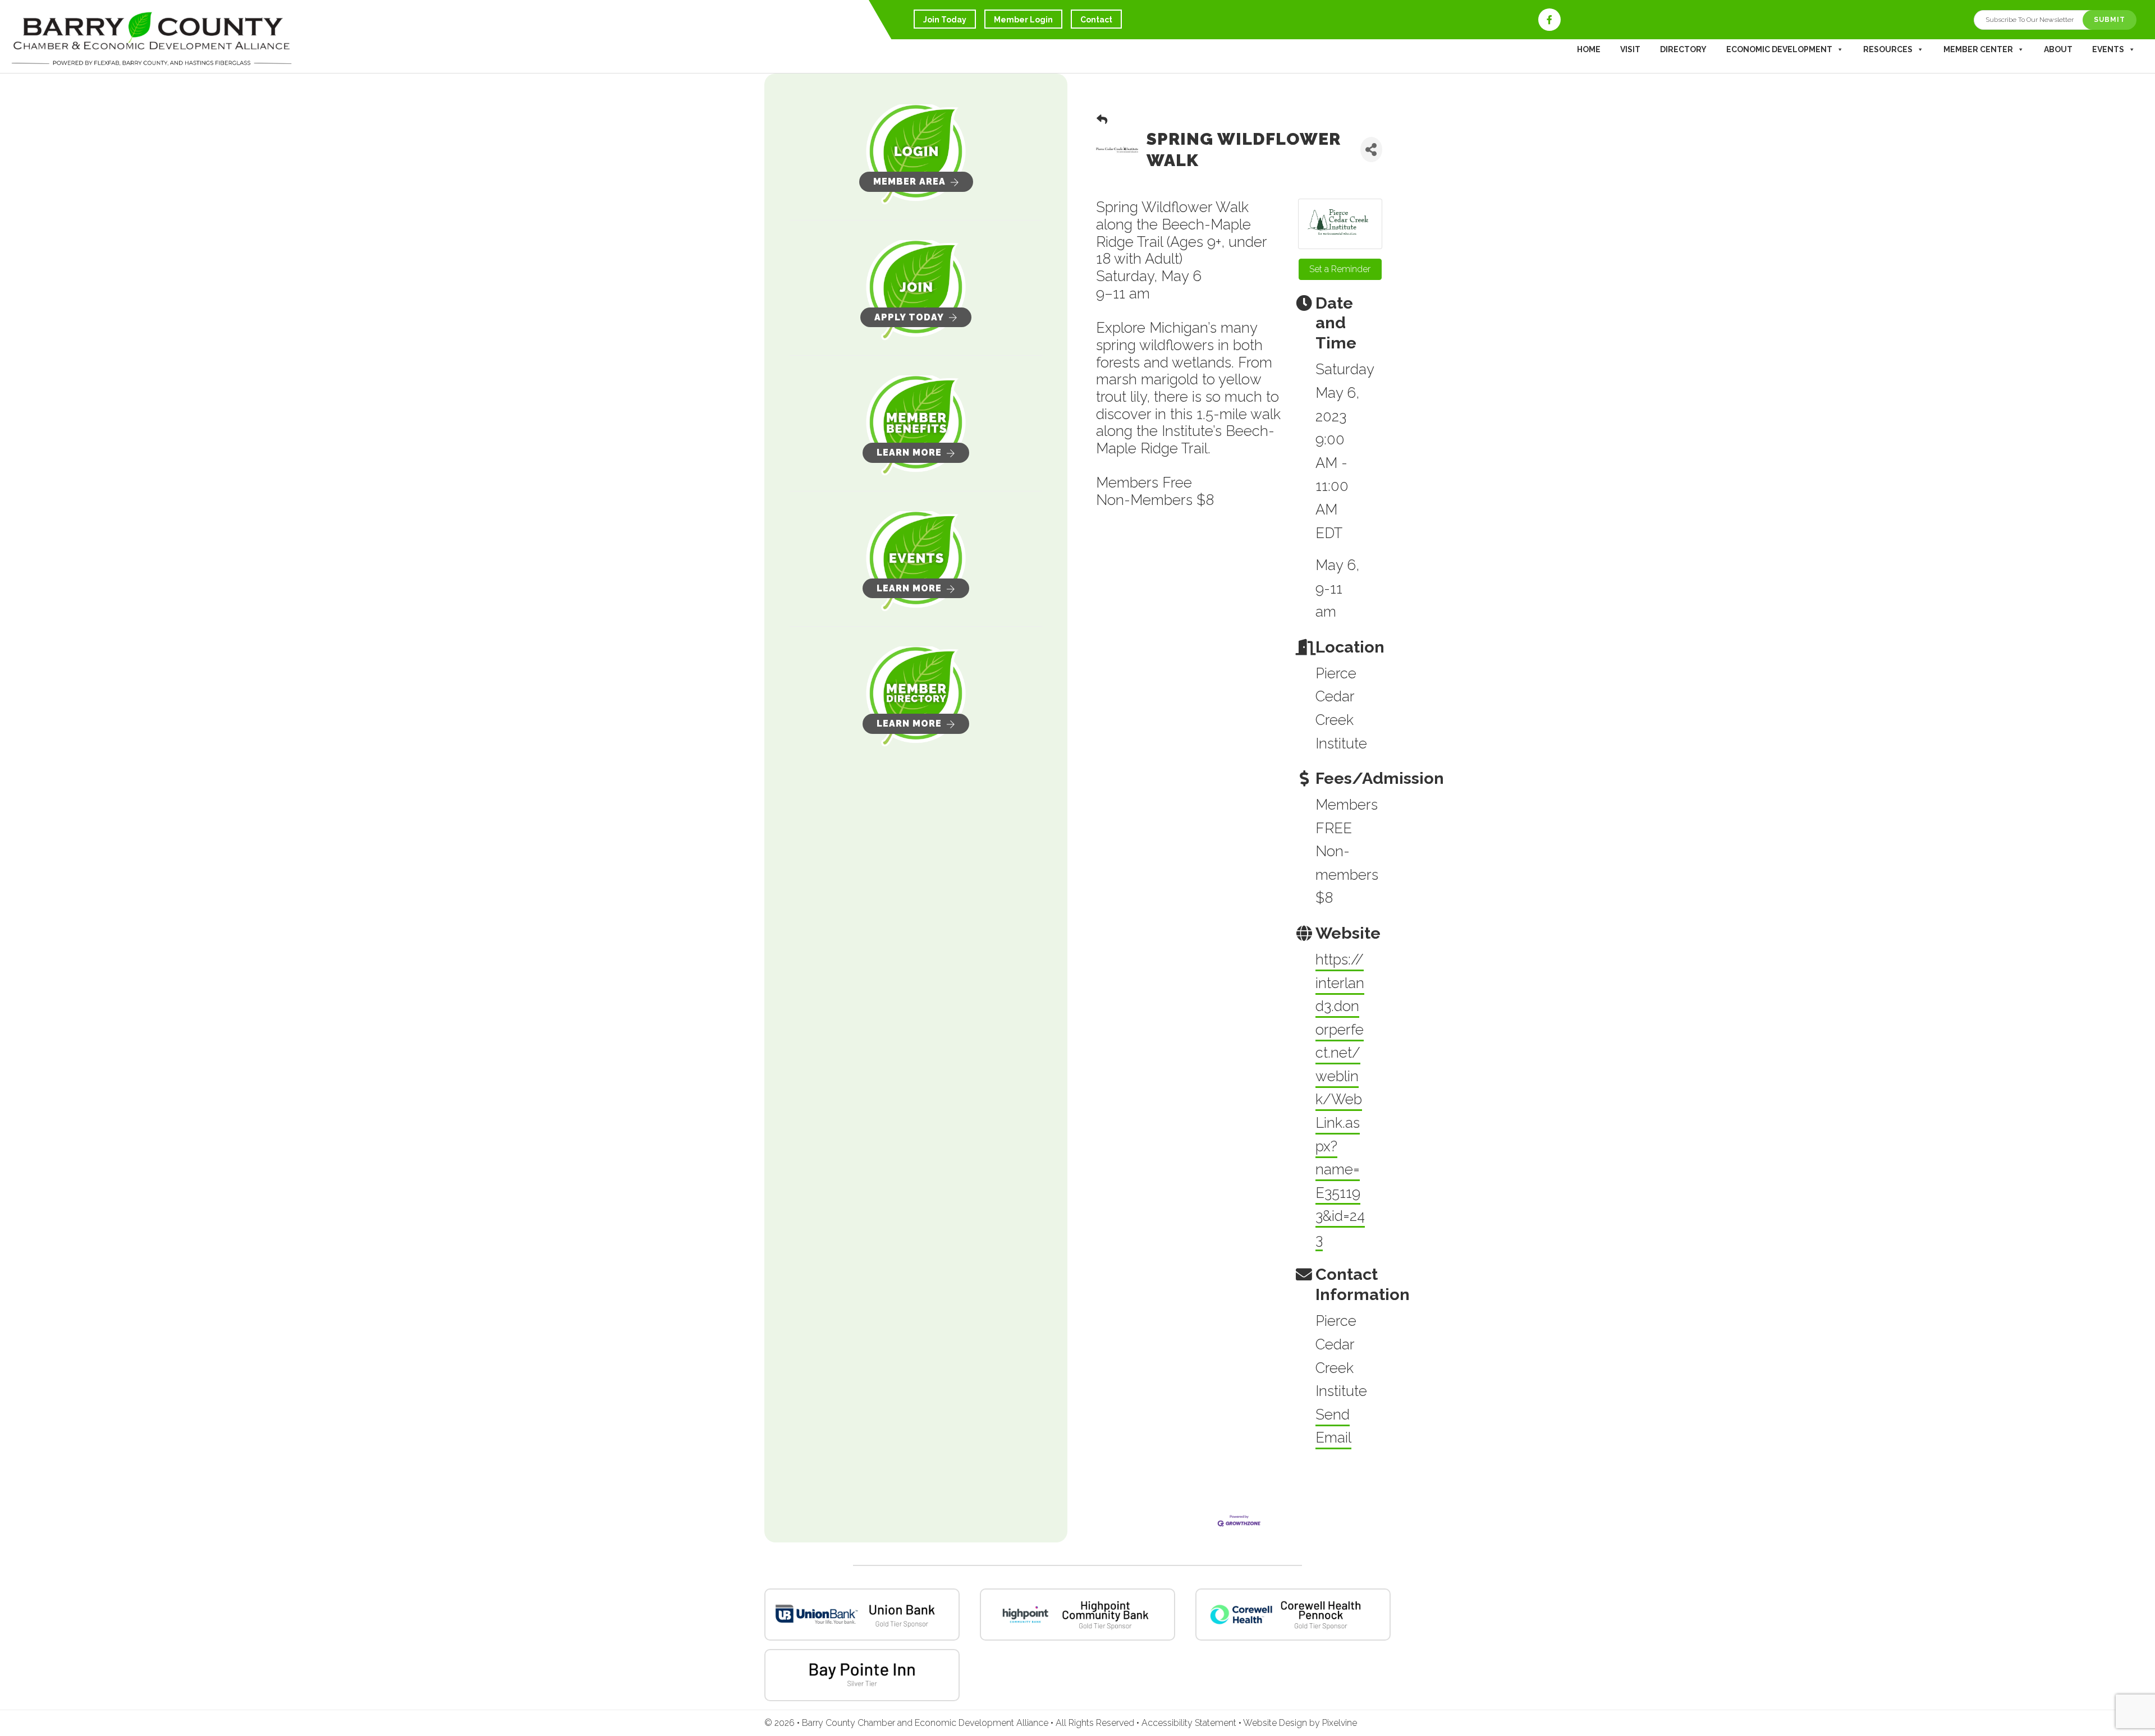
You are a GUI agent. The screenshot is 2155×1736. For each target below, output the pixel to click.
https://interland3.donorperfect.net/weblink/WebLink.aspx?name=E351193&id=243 (1340, 1099)
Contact (1096, 20)
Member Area (909, 182)
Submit (2110, 20)
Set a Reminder (1340, 269)
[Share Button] (1371, 150)
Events (2108, 49)
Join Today (945, 20)
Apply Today (909, 317)
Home (1589, 49)
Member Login (1023, 20)
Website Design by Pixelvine (1300, 1723)
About (2058, 49)
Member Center (1978, 49)
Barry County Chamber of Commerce (152, 39)
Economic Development (1779, 49)
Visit (1630, 49)
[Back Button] (1102, 120)
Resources (1888, 49)
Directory (1683, 49)
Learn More (909, 453)
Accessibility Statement (1190, 1723)
